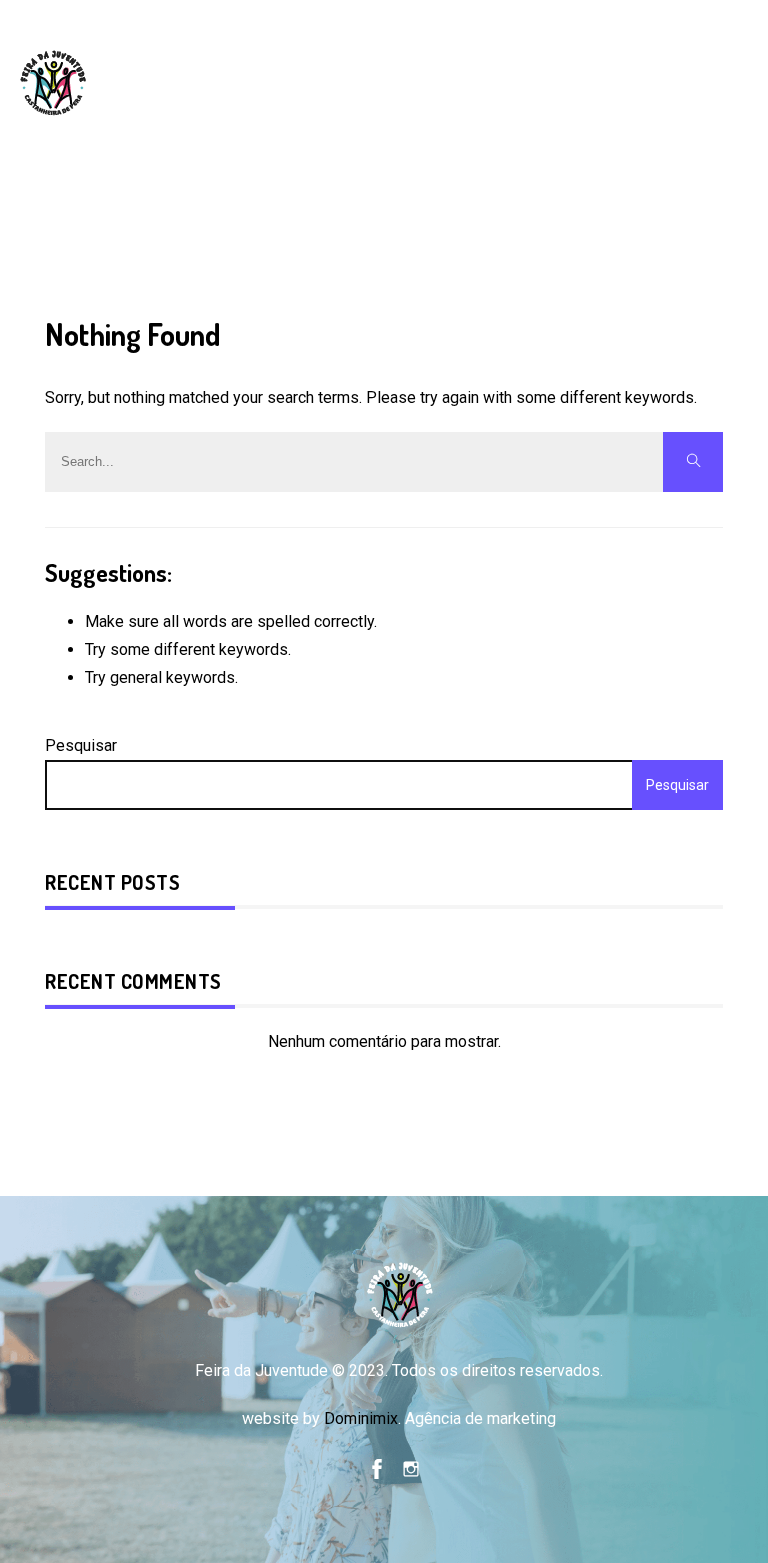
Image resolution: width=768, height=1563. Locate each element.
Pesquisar (81, 745)
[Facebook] (377, 1467)
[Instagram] (411, 1467)
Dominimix (361, 1418)
